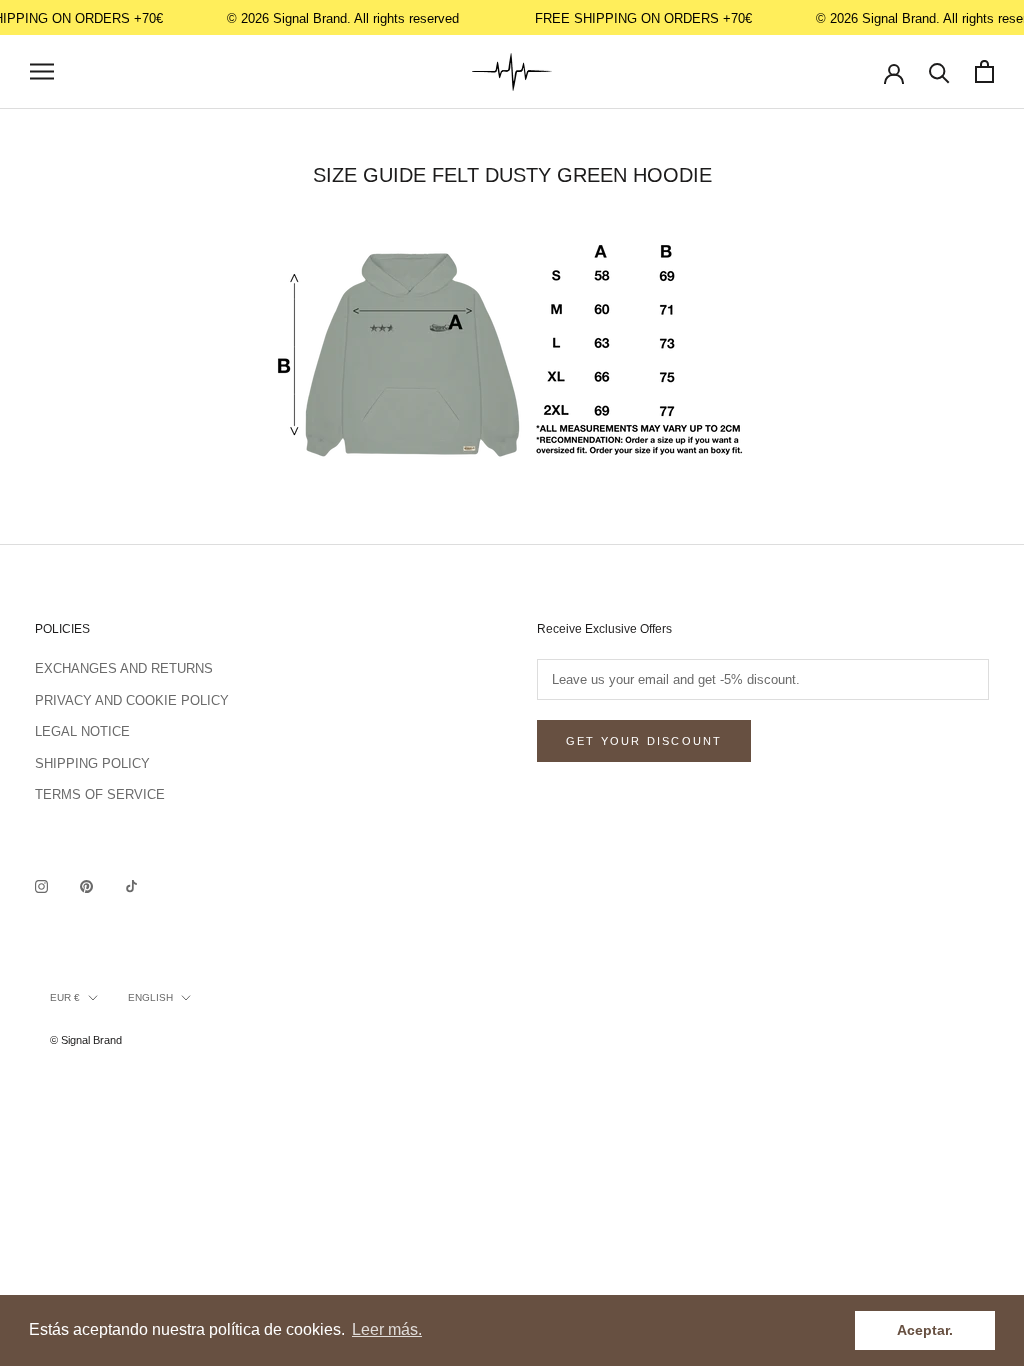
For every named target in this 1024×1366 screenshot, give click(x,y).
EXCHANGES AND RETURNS (124, 668)
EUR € (65, 997)
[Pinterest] (86, 885)
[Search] (939, 71)
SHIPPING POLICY (92, 763)
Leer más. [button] (387, 1329)
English (150, 997)
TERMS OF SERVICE (100, 794)
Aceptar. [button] (925, 1330)
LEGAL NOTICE (82, 731)
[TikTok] (131, 885)
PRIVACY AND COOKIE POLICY (132, 700)
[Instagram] (41, 885)
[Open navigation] (42, 71)
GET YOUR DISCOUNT (644, 741)
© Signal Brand (86, 1040)
